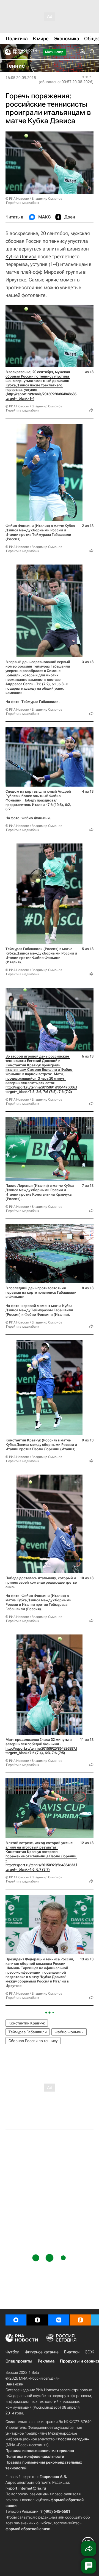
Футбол (12, 2352)
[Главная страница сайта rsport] (33, 52)
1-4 (54, 264)
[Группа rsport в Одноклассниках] (80, 2320)
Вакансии (14, 2384)
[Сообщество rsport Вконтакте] (59, 2320)
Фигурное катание (42, 2352)
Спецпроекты (19, 2361)
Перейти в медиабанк (23, 203)
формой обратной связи (28, 2529)
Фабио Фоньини (69, 2032)
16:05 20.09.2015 (21, 78)
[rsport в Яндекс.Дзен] (37, 2320)
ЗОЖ (90, 2352)
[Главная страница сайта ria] (6, 52)
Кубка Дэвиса (21, 256)
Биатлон (72, 2352)
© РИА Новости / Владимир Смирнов (34, 199)
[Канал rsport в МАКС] (16, 2320)
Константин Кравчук (27, 2023)
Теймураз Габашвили (28, 2032)
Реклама (46, 2361)
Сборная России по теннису (33, 2041)
